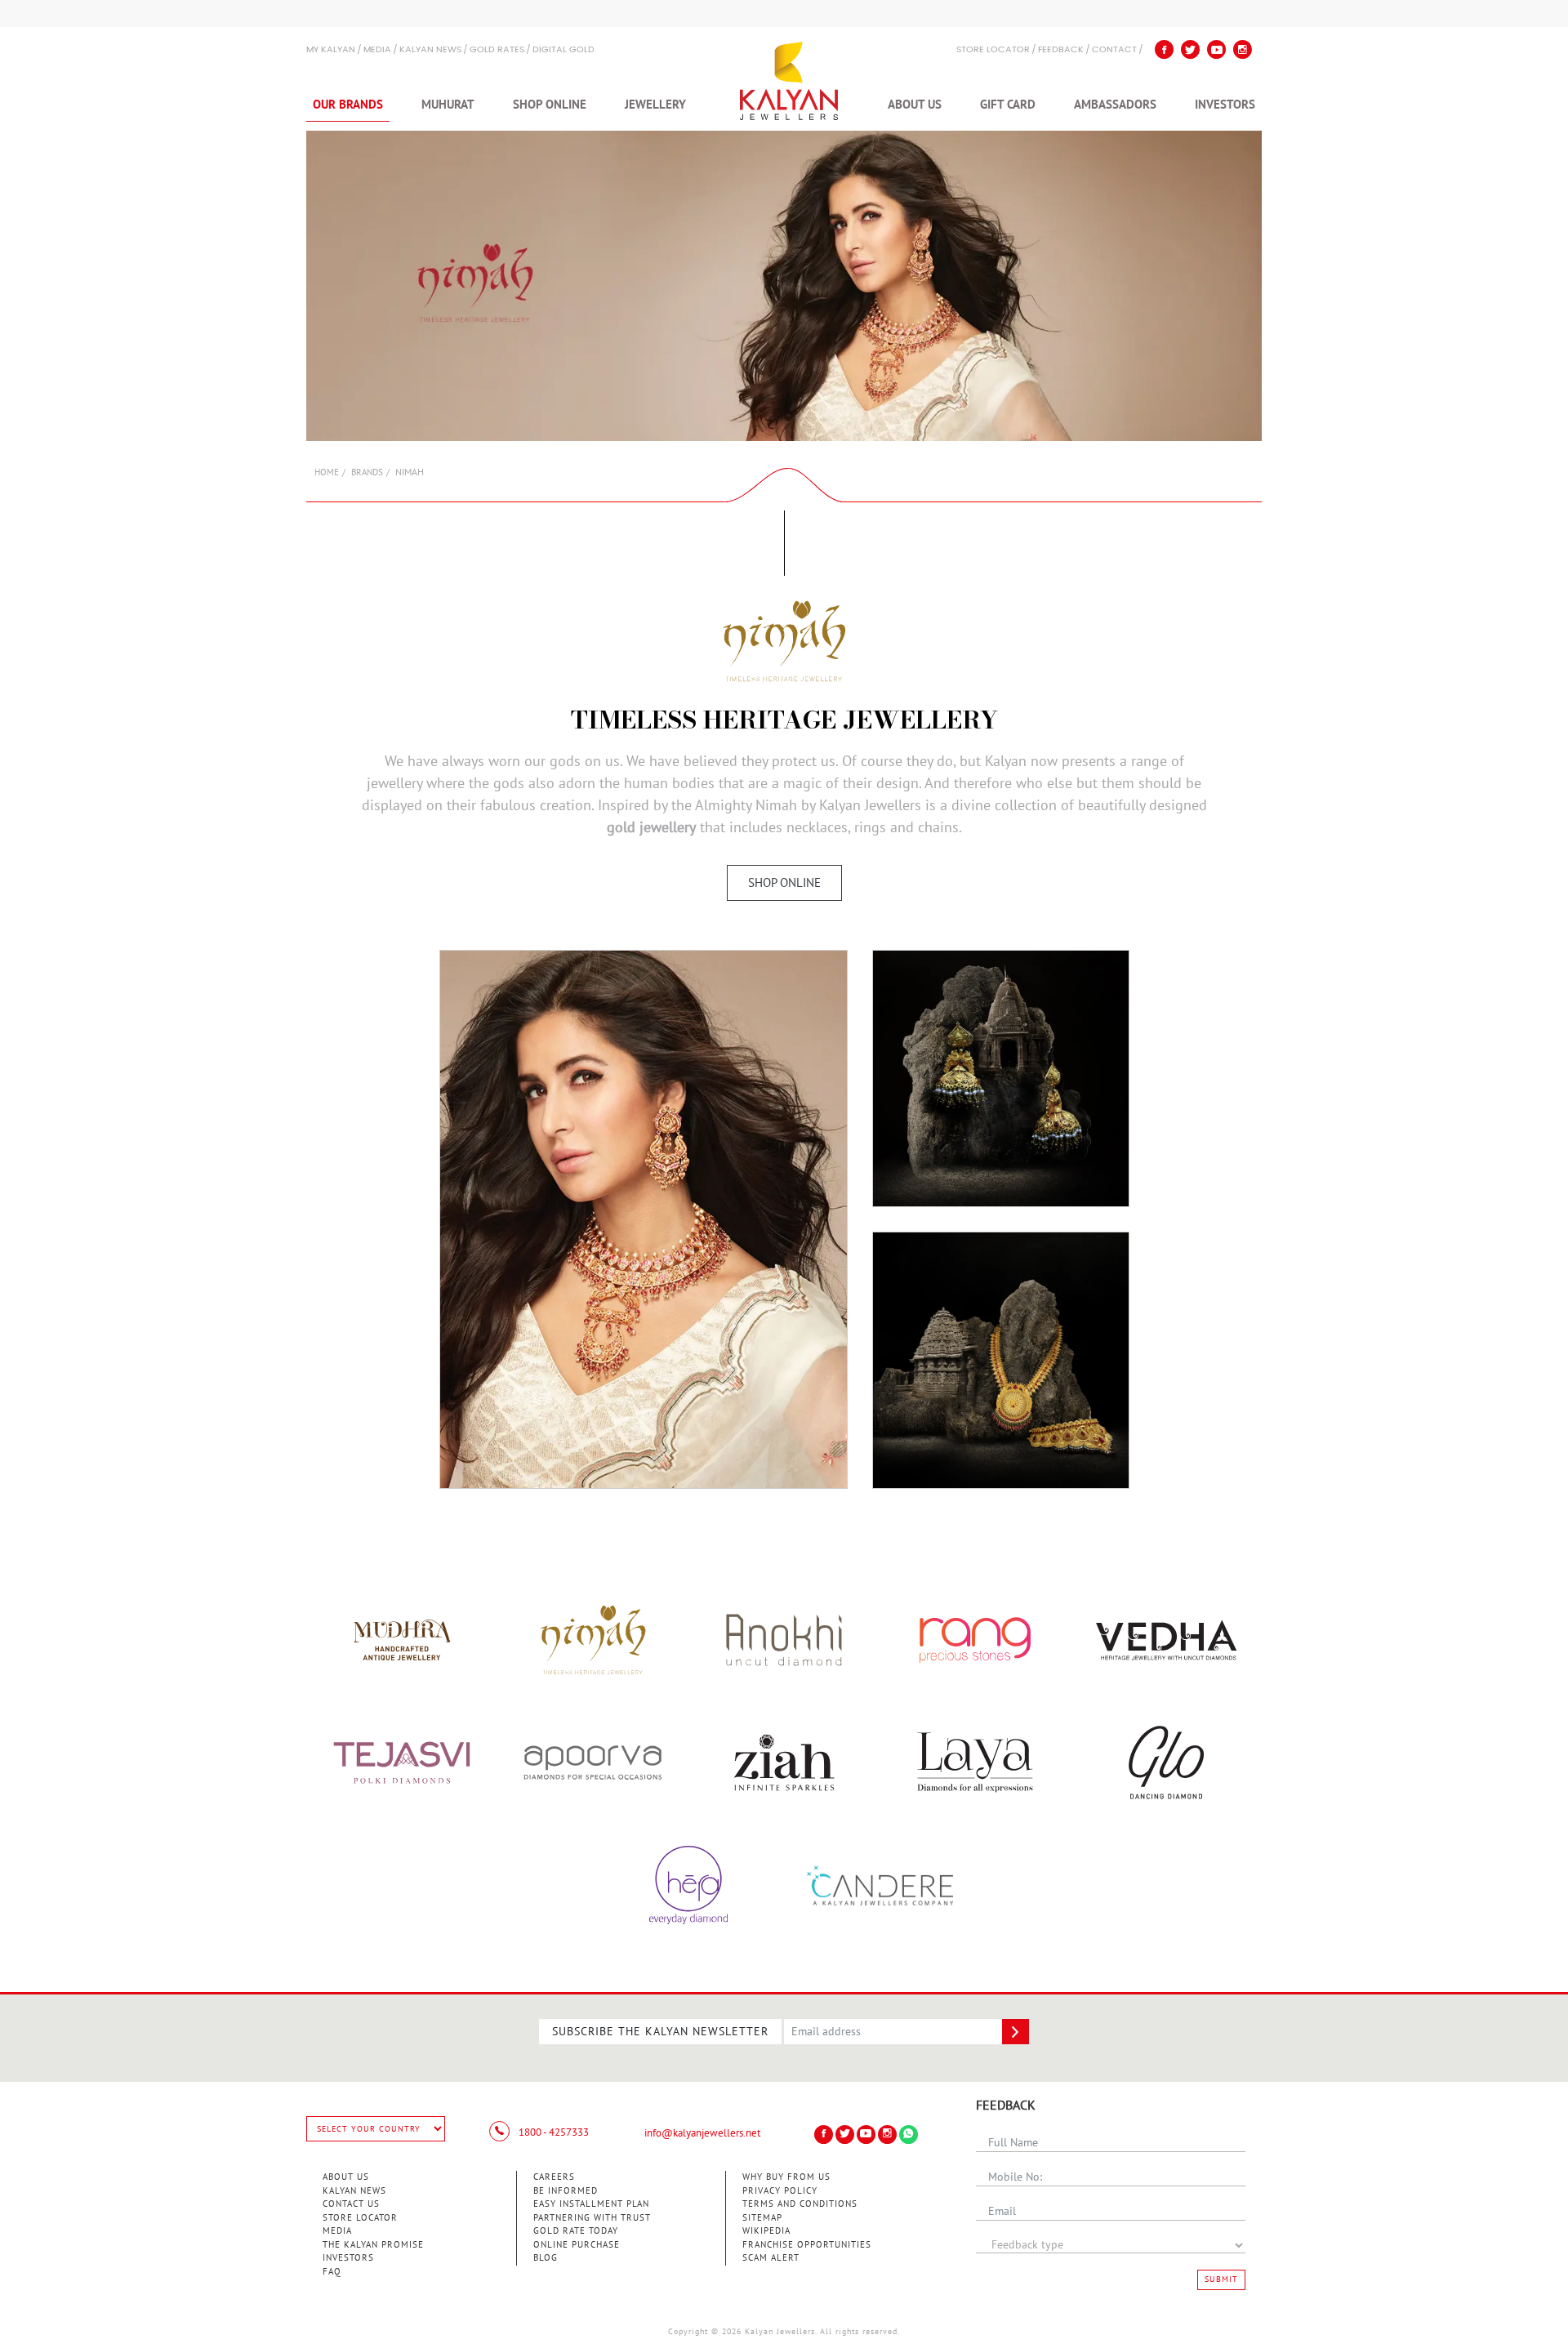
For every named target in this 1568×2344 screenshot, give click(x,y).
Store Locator (360, 2218)
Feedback (1061, 50)
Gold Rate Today (576, 2231)
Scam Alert (771, 2258)
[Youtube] (1216, 49)
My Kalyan (331, 50)
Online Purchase (577, 2245)
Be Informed (566, 2191)
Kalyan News (430, 50)
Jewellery (655, 105)
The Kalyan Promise (373, 2245)
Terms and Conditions (800, 2204)
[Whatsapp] (909, 2135)
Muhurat (448, 105)
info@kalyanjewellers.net (702, 2133)
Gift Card (1008, 105)
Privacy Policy (780, 2191)
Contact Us (351, 2204)
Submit (1221, 2279)
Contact (1114, 50)
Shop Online (550, 105)
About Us (915, 105)
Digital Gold (563, 50)
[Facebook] (1164, 49)
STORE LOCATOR (993, 50)
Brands (367, 472)
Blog (546, 2258)
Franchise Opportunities (807, 2245)
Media (377, 50)
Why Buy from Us (786, 2177)
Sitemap (762, 2218)
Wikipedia (766, 2231)
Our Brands (348, 105)
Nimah (776, 806)
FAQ (332, 2272)
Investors (1225, 105)
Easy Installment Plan (591, 2204)
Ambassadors (1115, 105)
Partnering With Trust (592, 2218)
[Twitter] (1190, 49)
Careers (554, 2177)
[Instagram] (1243, 49)
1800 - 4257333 (552, 2132)
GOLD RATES (497, 50)
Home (327, 472)
